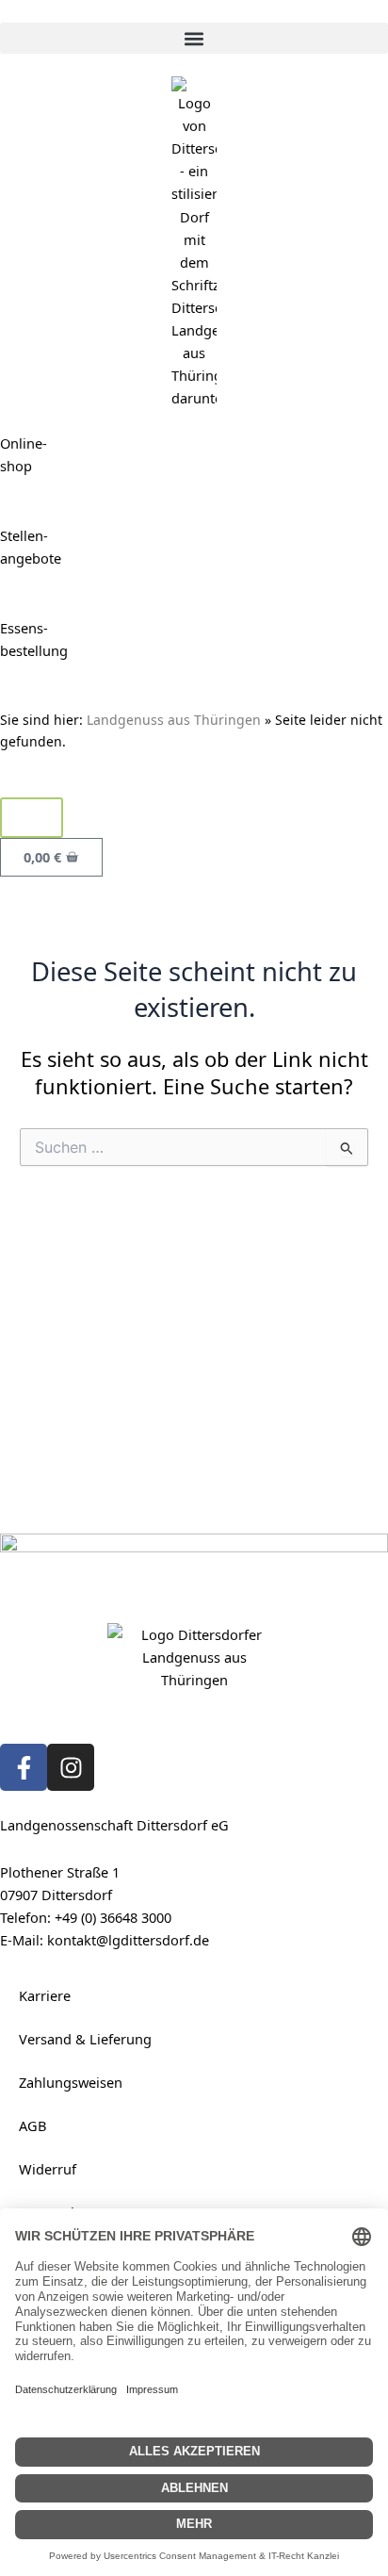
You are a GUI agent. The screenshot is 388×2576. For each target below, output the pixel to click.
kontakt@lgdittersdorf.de (128, 1940)
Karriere (45, 1995)
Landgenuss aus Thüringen (174, 720)
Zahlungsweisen (71, 2082)
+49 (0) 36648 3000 (113, 1917)
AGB (32, 2125)
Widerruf (48, 2169)
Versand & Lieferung (85, 2039)
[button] (194, 38)
